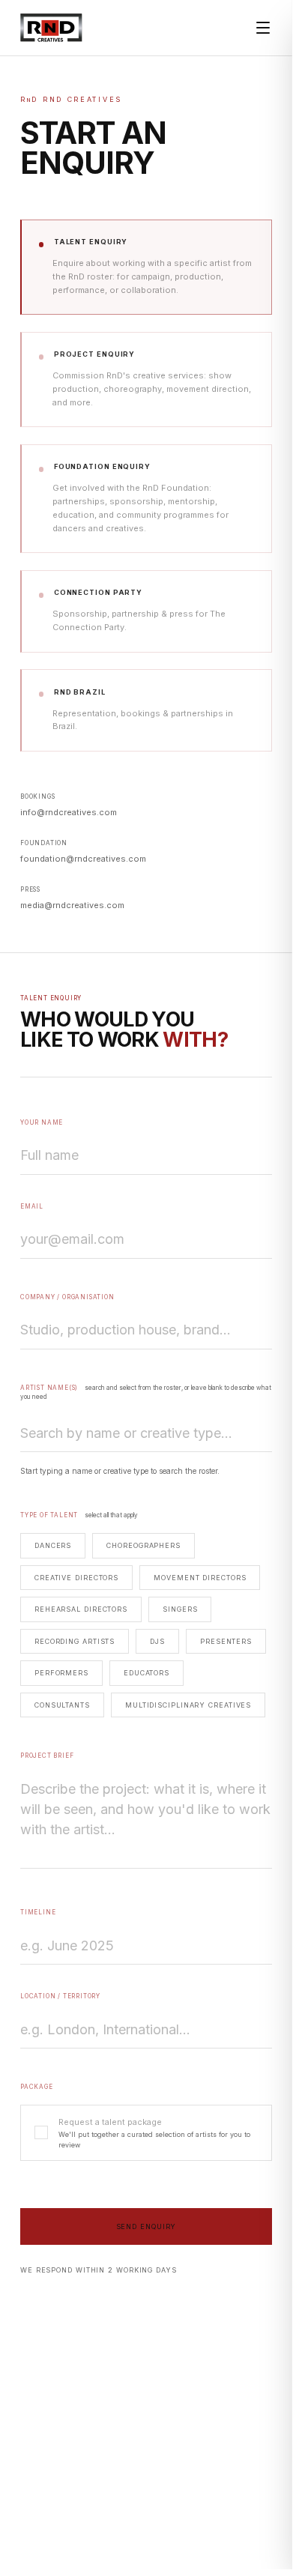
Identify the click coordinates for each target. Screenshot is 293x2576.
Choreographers (144, 1545)
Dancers (53, 1545)
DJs (157, 1641)
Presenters (226, 1641)
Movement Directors (200, 1578)
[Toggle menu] (263, 28)
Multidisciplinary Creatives (188, 1705)
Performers (61, 1673)
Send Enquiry (146, 2226)
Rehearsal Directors (81, 1609)
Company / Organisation (67, 1297)
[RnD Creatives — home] (51, 28)
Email (32, 1206)
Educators (146, 1673)
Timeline (38, 1912)
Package (37, 2087)
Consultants (62, 1705)
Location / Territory (60, 1996)
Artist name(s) (146, 1392)
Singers (180, 1609)
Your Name (42, 1122)
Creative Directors (76, 1578)
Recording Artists (75, 1641)
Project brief (47, 1756)
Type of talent (79, 1515)
